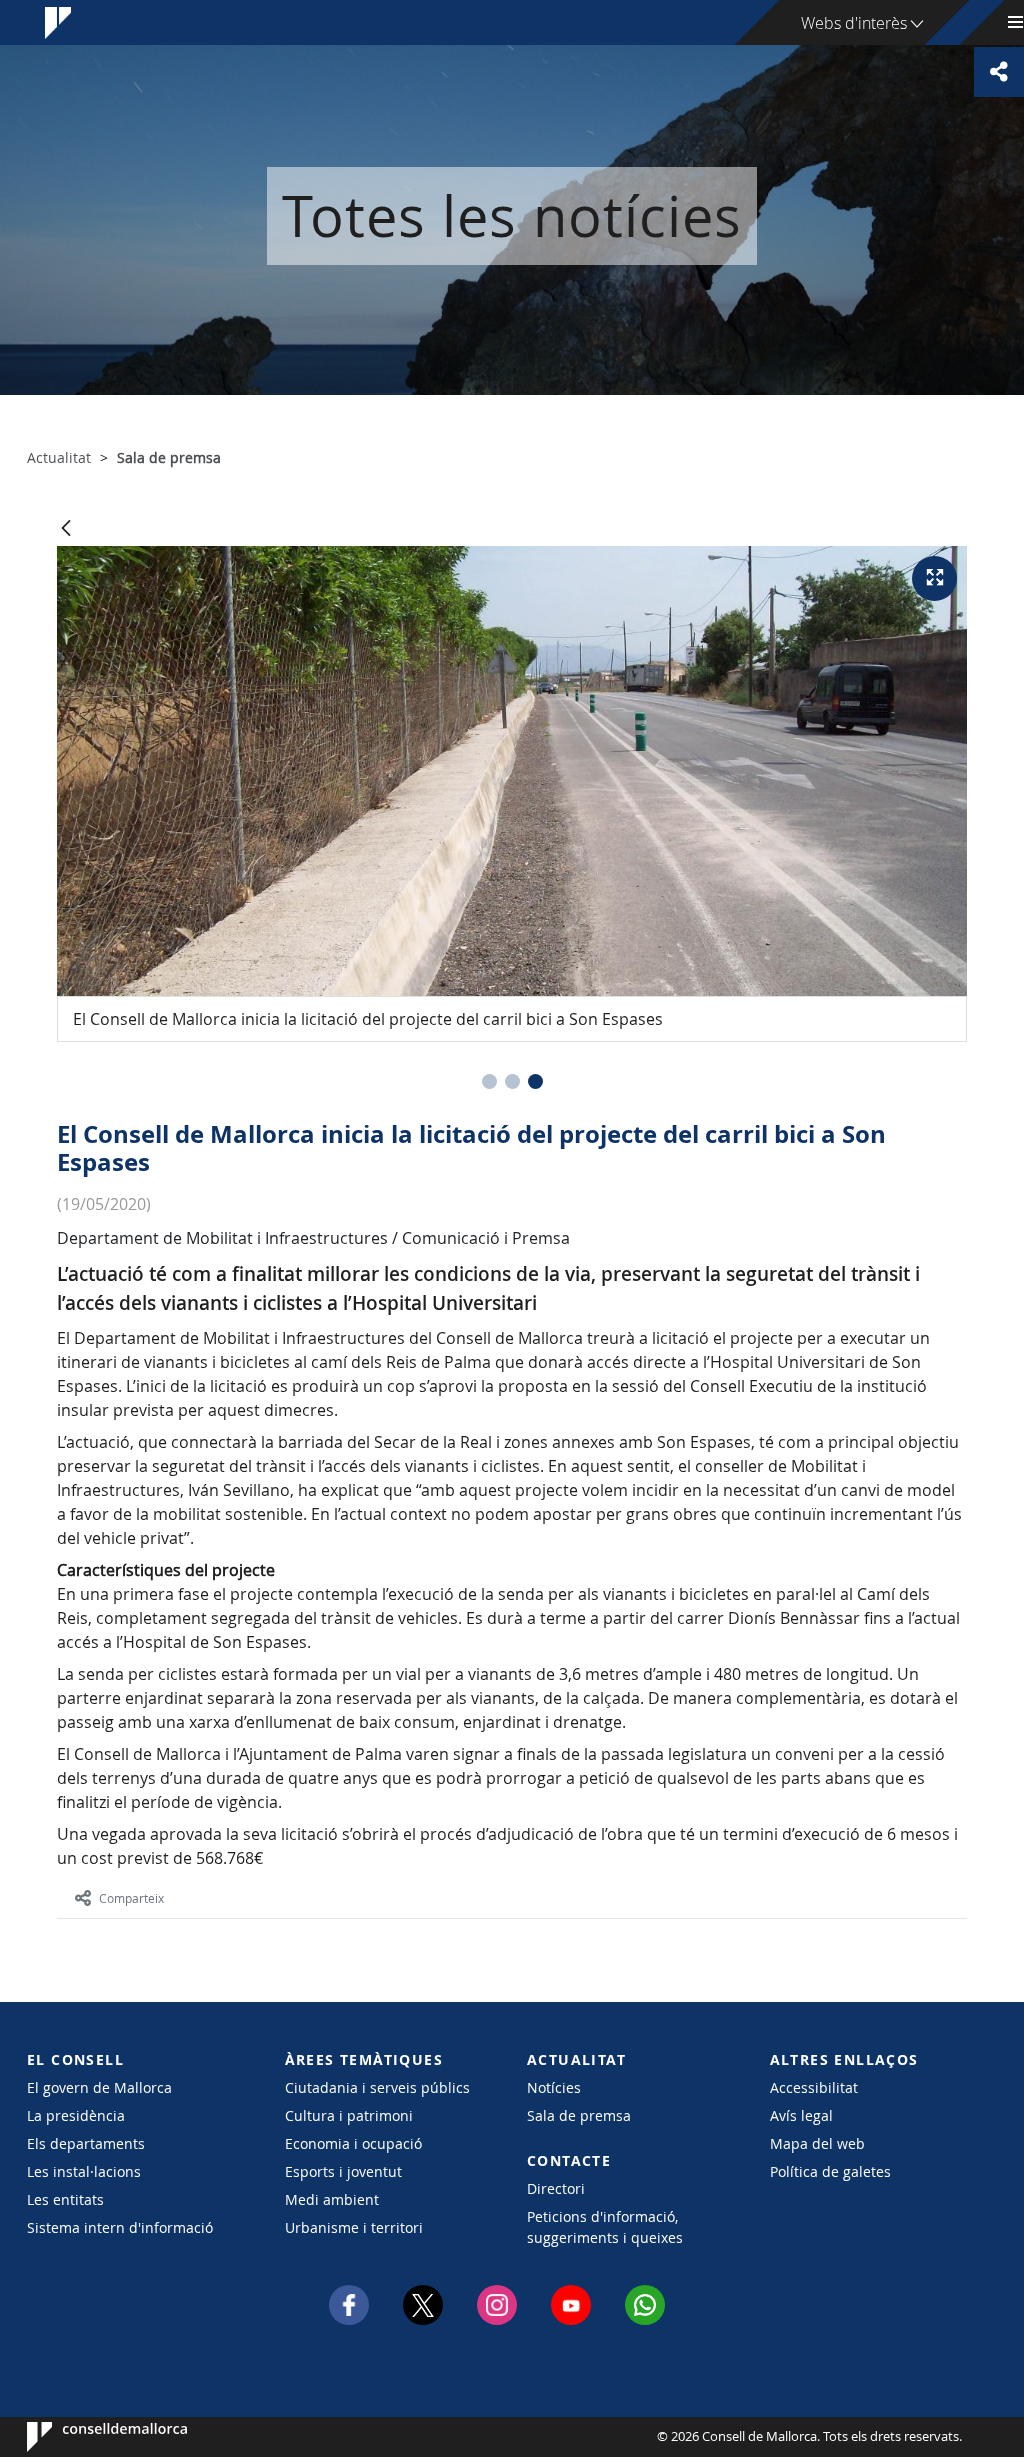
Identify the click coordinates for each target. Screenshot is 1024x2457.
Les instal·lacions (84, 2171)
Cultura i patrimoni (349, 2115)
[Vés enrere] (66, 529)
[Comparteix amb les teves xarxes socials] (999, 72)
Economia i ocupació (353, 2143)
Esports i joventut (343, 2171)
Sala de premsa (579, 2115)
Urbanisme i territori (354, 2227)
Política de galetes (830, 2171)
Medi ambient (332, 2199)
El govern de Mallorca (99, 2087)
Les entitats (65, 2199)
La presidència (76, 2115)
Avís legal (801, 2115)
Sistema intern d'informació (120, 2227)
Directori (556, 2188)
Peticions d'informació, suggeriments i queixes (605, 2227)
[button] (489, 1081)
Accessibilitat (814, 2087)
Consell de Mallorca (87, 2437)
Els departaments (86, 2143)
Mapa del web (817, 2143)
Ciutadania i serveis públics (377, 2087)
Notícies (554, 2087)
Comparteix (131, 1898)
